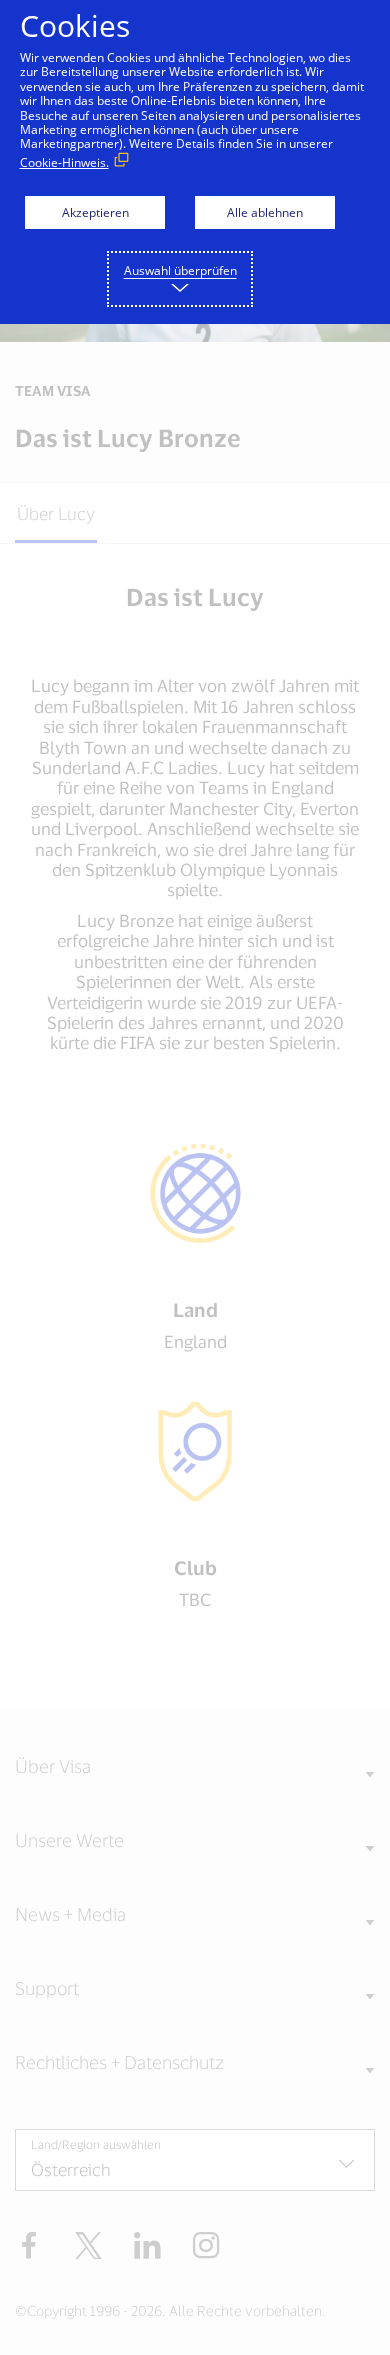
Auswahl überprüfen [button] (180, 270)
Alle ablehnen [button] (265, 212)
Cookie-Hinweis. (64, 162)
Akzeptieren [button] (95, 212)
